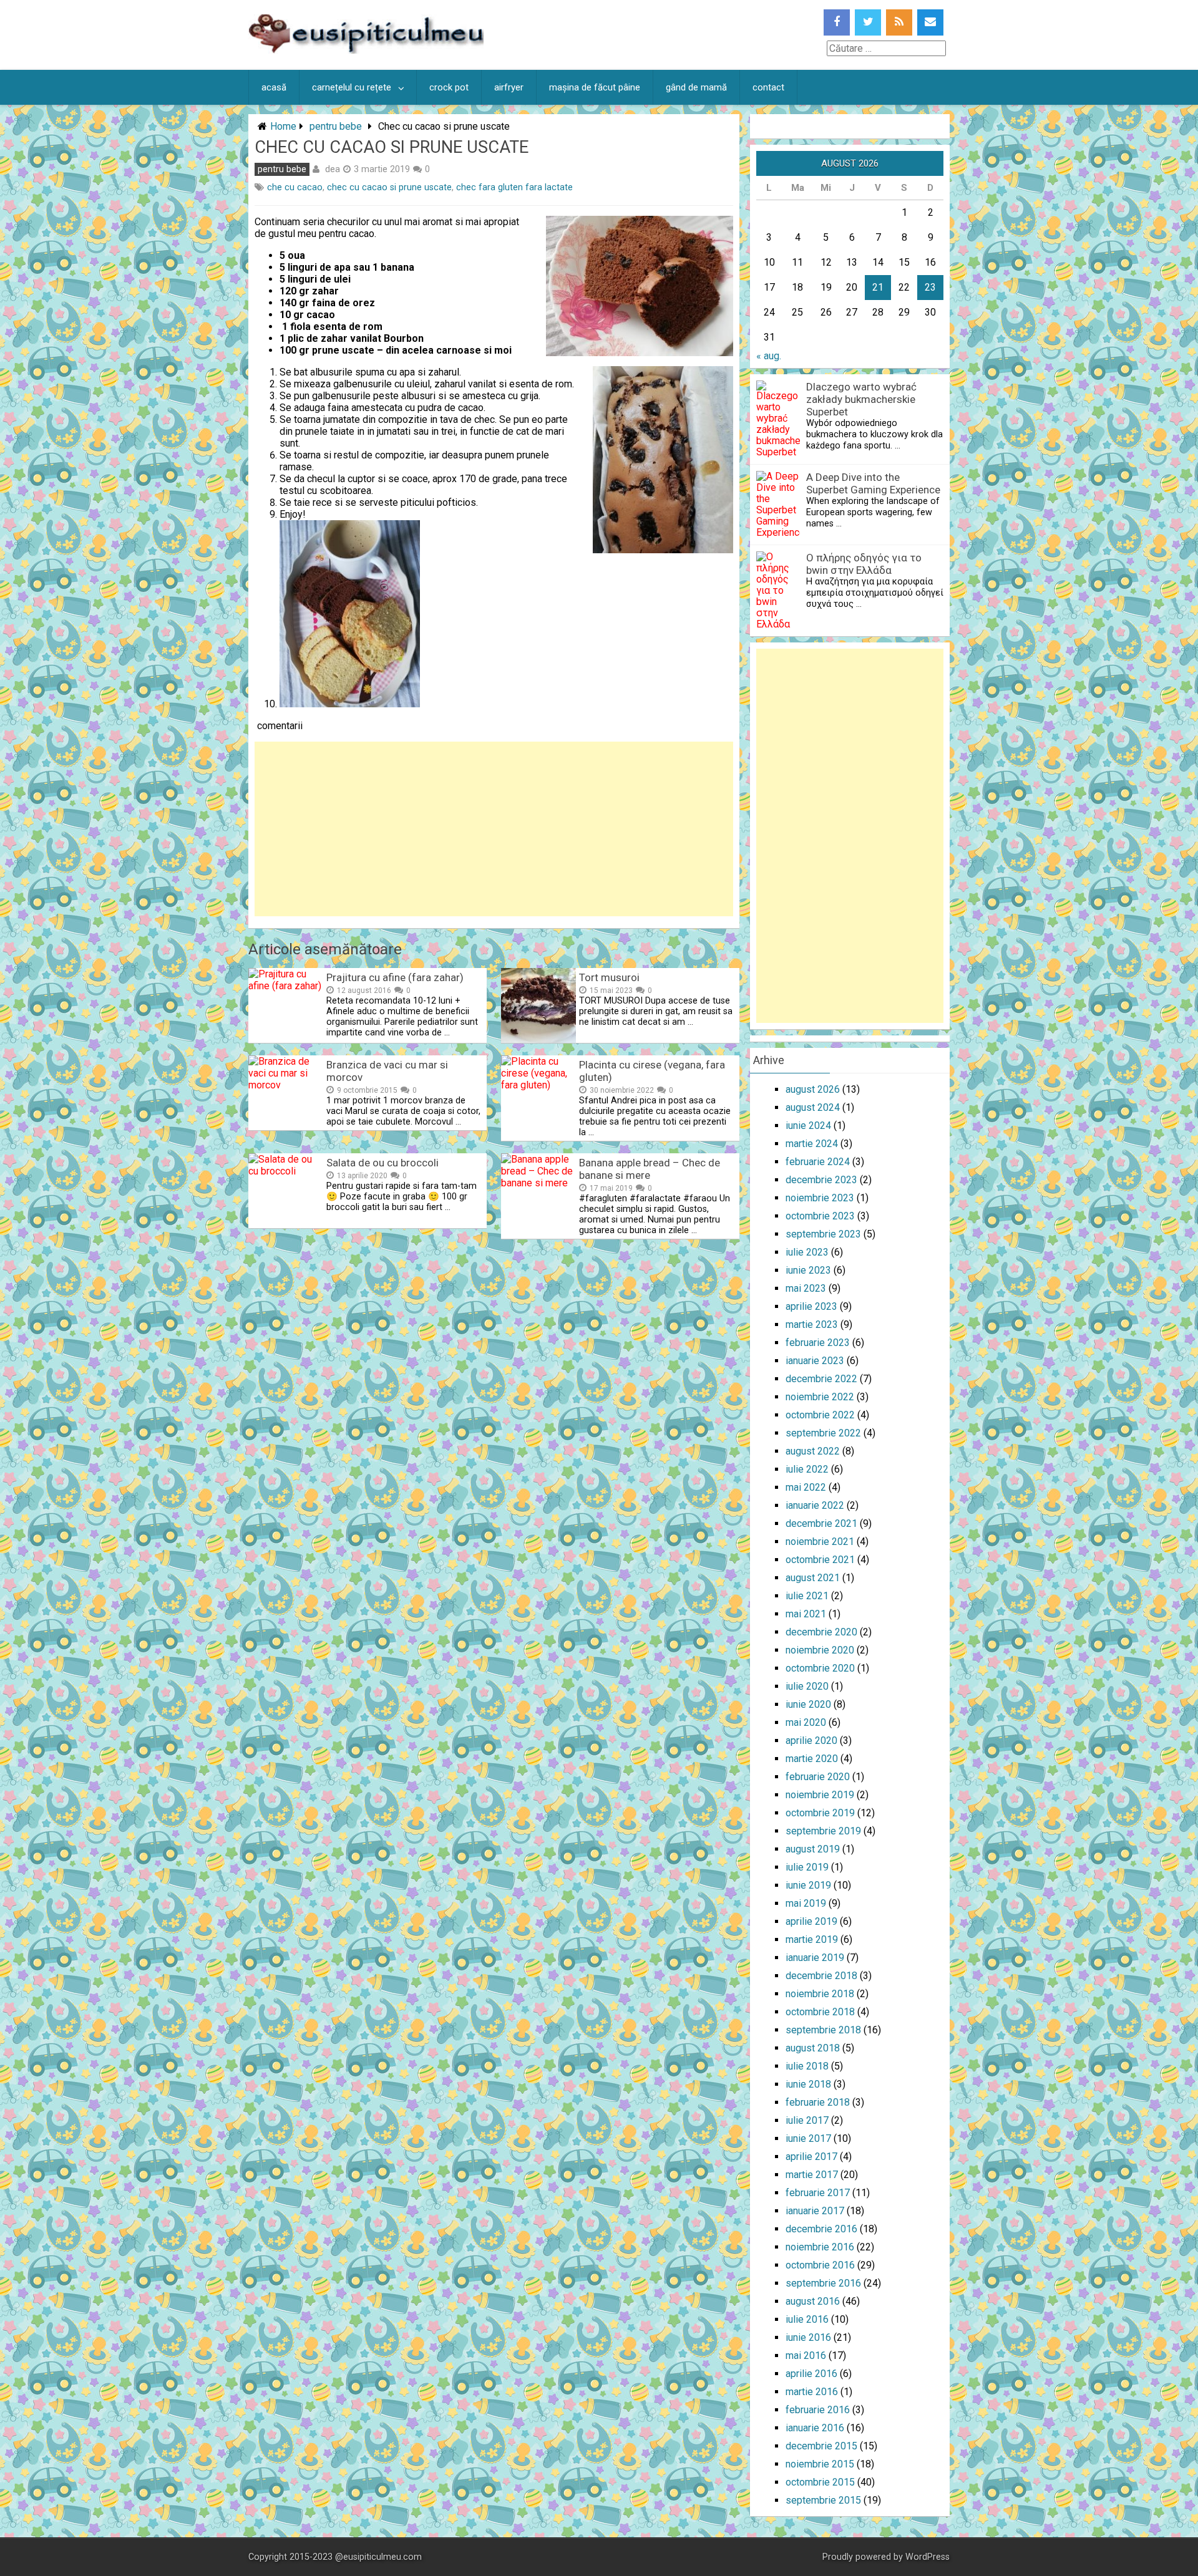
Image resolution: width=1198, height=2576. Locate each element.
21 (878, 287)
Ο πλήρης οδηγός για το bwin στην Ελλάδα (864, 564)
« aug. (769, 356)
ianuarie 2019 (815, 1958)
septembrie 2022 (823, 1433)
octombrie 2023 (820, 1216)
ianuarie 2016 (815, 2428)
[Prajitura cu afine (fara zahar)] (286, 986)
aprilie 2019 (811, 1921)
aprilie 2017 (811, 2157)
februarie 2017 (818, 2193)
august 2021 (813, 1578)
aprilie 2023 (811, 1306)
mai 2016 (806, 2356)
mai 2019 (806, 1903)
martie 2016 (812, 2392)
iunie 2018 (808, 2084)
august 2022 (813, 1451)
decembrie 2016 (821, 2229)
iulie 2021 (807, 1596)
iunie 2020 (808, 1704)
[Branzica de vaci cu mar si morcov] (286, 1085)
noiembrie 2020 (820, 1650)
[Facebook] (837, 22)
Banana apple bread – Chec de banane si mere (650, 1169)
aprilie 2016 (811, 2374)
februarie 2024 (818, 1162)
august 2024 (813, 1107)
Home (283, 126)
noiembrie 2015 (820, 2464)
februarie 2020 (818, 1777)
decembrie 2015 (821, 2446)
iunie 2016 (808, 2337)
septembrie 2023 (823, 1234)
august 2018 (813, 2048)
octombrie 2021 (820, 1560)
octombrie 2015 (820, 2482)
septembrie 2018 (823, 2030)
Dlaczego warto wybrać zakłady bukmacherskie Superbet (861, 399)
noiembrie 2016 (820, 2247)
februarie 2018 (818, 2102)
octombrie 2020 (820, 1668)
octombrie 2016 (820, 2265)
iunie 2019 (808, 1885)
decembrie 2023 (821, 1180)
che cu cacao (295, 187)
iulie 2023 (807, 1252)
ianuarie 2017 (815, 2211)
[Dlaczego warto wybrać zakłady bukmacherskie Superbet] (778, 452)
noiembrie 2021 (820, 1542)
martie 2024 (812, 1144)
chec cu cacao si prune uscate (389, 187)
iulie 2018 (807, 2066)
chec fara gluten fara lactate (514, 187)
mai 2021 (806, 1614)
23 (930, 287)
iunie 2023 (808, 1270)
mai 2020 (806, 1722)
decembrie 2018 (821, 1976)
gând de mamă (696, 87)
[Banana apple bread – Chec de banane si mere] (538, 1183)
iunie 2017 (808, 2138)
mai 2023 (806, 1288)
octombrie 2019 (820, 1813)
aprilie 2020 (811, 1741)
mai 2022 (806, 1487)
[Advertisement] (494, 829)
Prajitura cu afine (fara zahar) (395, 977)
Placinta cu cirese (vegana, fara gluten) (652, 1071)
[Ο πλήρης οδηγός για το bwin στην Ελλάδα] (778, 624)
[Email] (930, 22)
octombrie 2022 (820, 1415)
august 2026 (813, 1089)
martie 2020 (812, 1759)
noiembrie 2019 (820, 1795)
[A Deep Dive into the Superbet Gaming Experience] (778, 532)
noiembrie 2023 (820, 1198)
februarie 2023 (818, 1343)
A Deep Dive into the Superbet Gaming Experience (873, 483)
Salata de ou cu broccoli (382, 1163)
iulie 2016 (807, 2319)
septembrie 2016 (823, 2283)
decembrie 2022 (821, 1379)
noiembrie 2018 (820, 1994)
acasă (274, 87)
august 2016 (813, 2301)
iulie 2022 (807, 1469)
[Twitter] (868, 22)
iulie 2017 (807, 2120)
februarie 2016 (818, 2410)
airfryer (509, 87)
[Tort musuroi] (538, 1039)
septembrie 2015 (823, 2500)
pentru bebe (336, 126)
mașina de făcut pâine (595, 87)
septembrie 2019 (823, 1831)
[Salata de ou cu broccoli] (286, 1171)
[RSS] (899, 22)
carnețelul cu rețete (352, 87)
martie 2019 (812, 1939)
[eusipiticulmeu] (366, 50)
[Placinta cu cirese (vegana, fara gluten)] (538, 1085)
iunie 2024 (808, 1126)
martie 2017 (812, 2175)
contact (768, 87)
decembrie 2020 (821, 1632)
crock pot (449, 87)
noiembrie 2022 (820, 1397)
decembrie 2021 (821, 1523)
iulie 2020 (807, 1686)
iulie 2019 (807, 1867)
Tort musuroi (609, 977)
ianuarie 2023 (815, 1361)
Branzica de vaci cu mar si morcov (387, 1071)
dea (333, 169)
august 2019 (813, 1849)
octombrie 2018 (820, 2012)
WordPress (928, 2557)
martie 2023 (812, 1324)
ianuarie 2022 (815, 1505)
